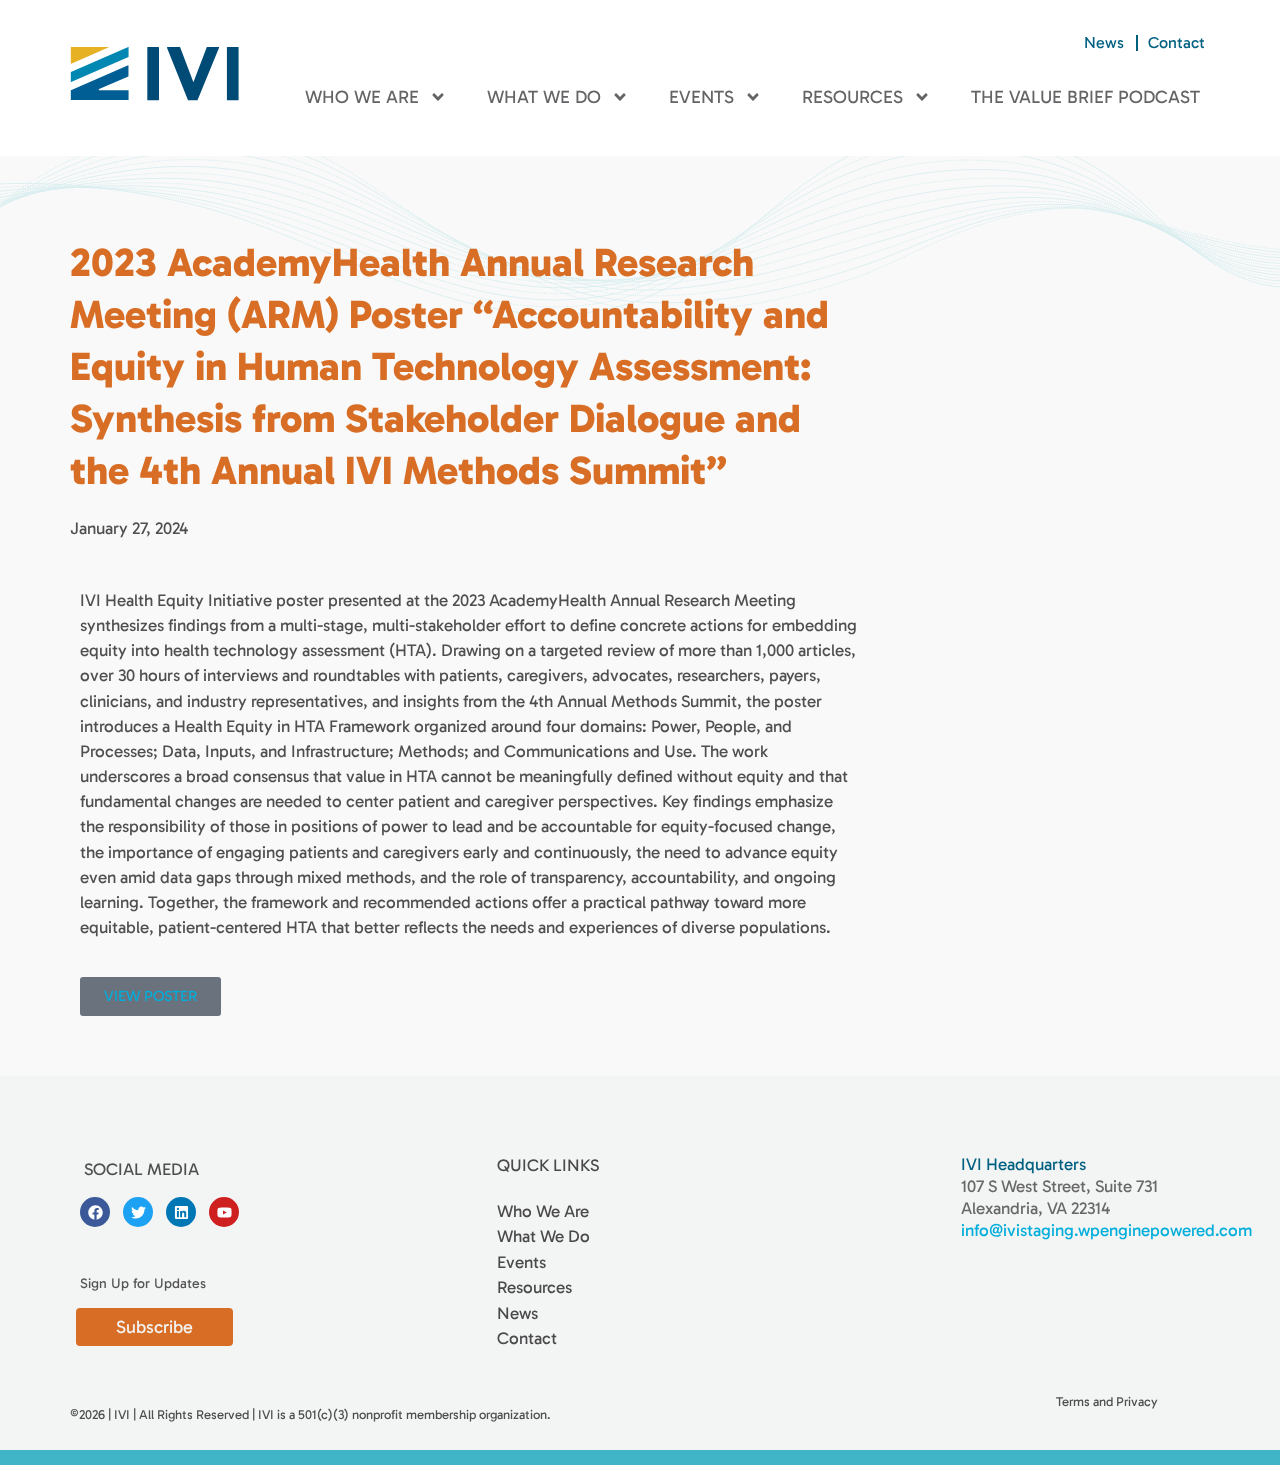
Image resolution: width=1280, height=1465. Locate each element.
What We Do (544, 97)
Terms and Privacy (1107, 1401)
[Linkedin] (181, 1212)
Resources (852, 97)
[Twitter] (138, 1212)
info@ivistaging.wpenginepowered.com (1106, 1230)
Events (701, 97)
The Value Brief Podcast (1085, 97)
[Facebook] (95, 1212)
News (1104, 42)
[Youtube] (224, 1212)
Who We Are (362, 97)
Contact (1176, 42)
